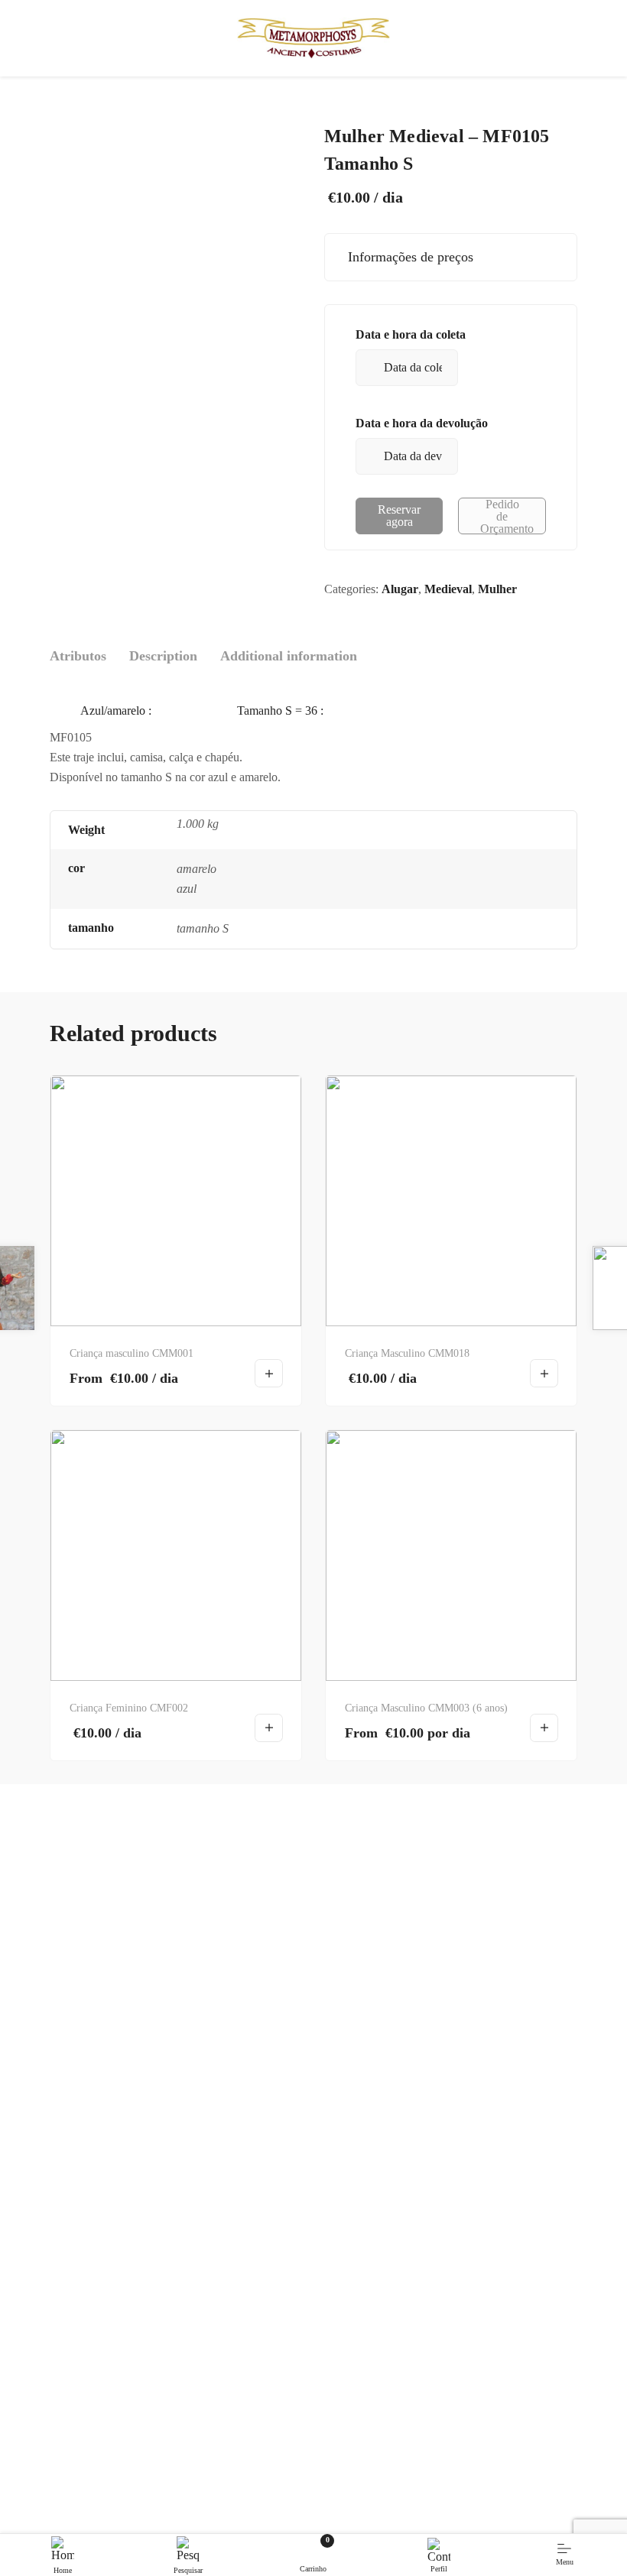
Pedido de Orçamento (507, 516)
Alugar (400, 589)
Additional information (289, 656)
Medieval (448, 589)
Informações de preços (407, 257)
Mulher (497, 589)
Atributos (78, 656)
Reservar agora (399, 516)
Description (163, 656)
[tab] (78, 656)
